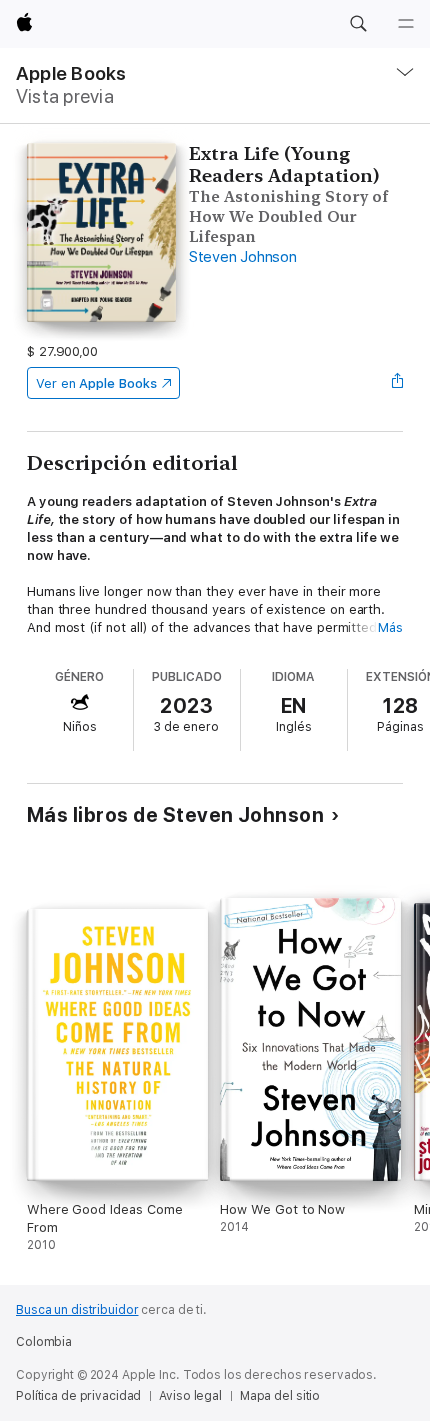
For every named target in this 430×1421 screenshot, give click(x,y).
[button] (358, 24)
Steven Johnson (243, 257)
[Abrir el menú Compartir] (397, 383)
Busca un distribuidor (77, 1310)
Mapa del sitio (280, 1396)
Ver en (96, 383)
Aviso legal (190, 1396)
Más (390, 627)
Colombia (44, 1342)
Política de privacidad (78, 1396)
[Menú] (406, 24)
